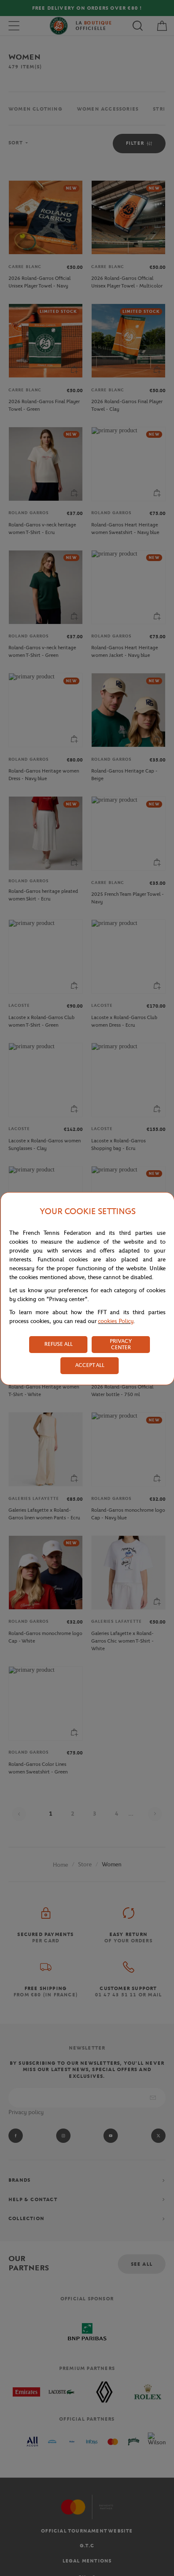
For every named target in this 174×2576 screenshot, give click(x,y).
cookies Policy (116, 1321)
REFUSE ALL (58, 1344)
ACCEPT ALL (90, 1365)
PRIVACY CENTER (121, 1344)
